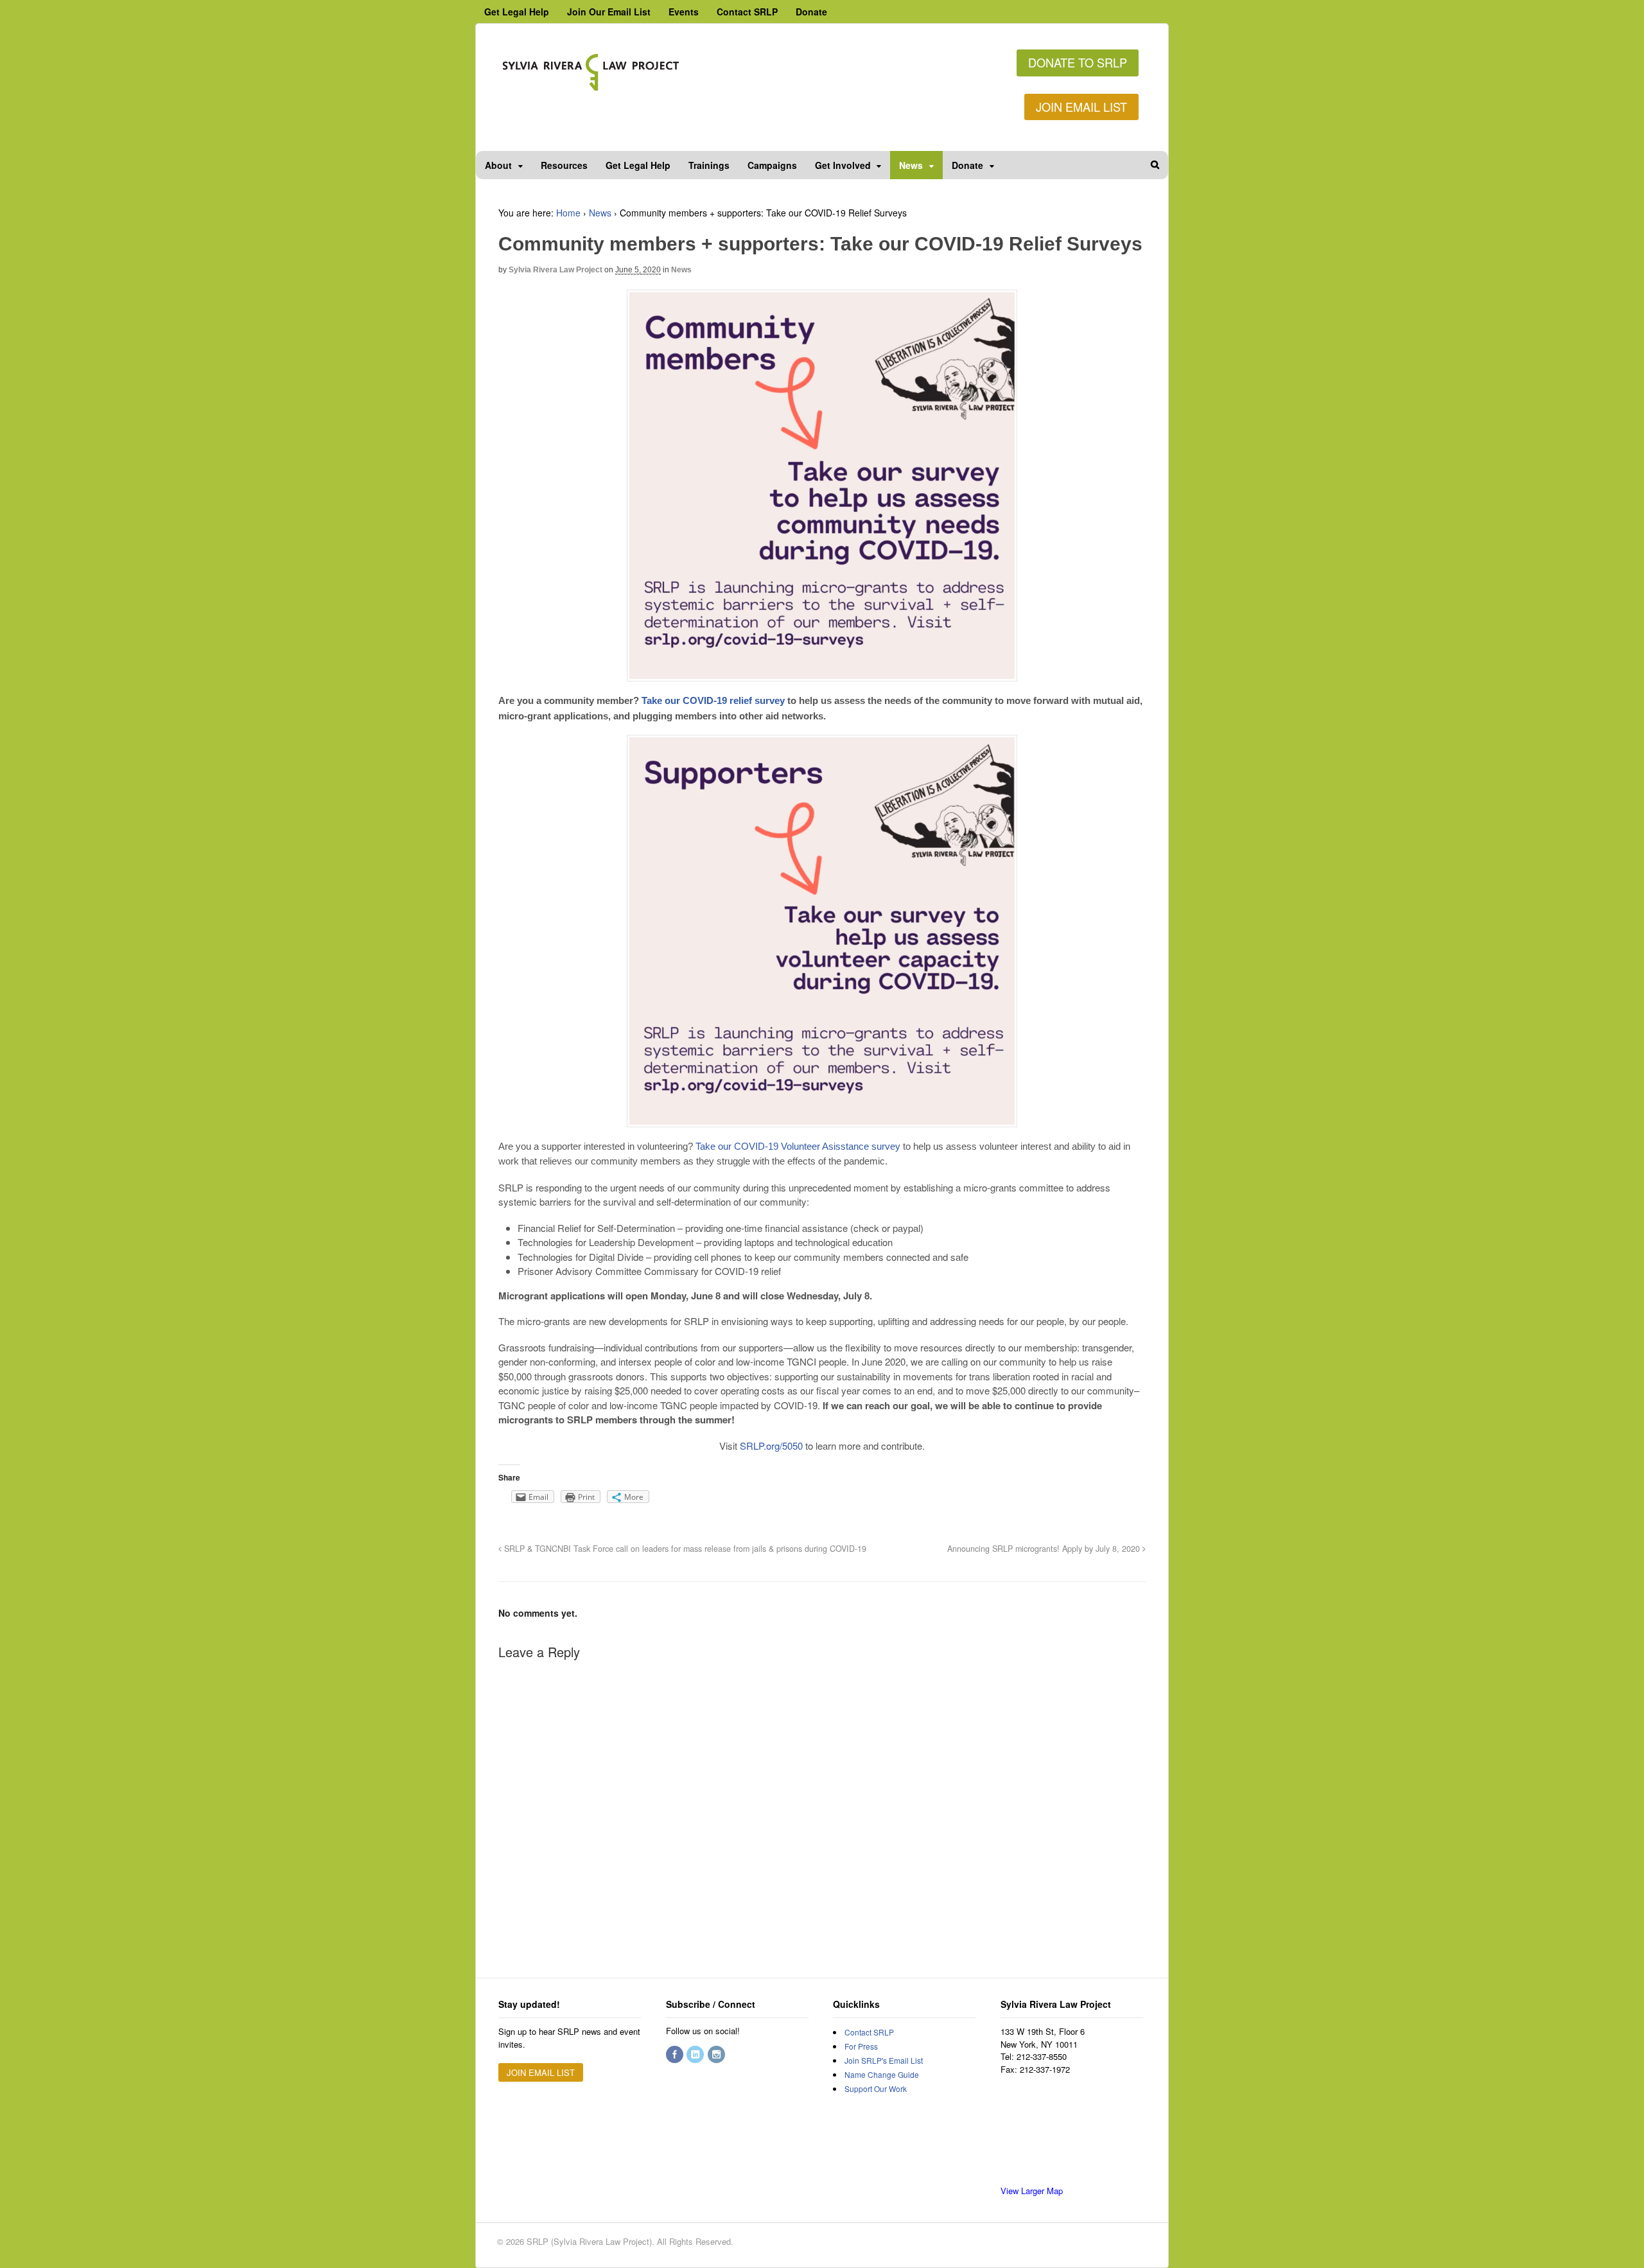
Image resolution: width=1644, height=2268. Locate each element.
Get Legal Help (517, 12)
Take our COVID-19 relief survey (713, 700)
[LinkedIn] (696, 2054)
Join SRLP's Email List (884, 2060)
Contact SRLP (747, 12)
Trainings (709, 165)
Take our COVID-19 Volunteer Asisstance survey (798, 1146)
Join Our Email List (609, 12)
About (498, 165)
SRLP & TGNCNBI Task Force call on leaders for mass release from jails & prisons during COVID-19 (684, 1549)
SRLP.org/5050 (771, 1446)
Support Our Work (876, 2088)
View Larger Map (1032, 2191)
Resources (564, 165)
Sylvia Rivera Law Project (555, 270)
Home (568, 213)
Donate (811, 12)
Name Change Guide (882, 2074)
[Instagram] (717, 2054)
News (911, 165)
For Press (861, 2046)
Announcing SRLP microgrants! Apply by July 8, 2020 (1045, 1549)
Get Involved (843, 165)
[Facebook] (676, 2054)
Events (684, 12)
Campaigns (772, 165)
